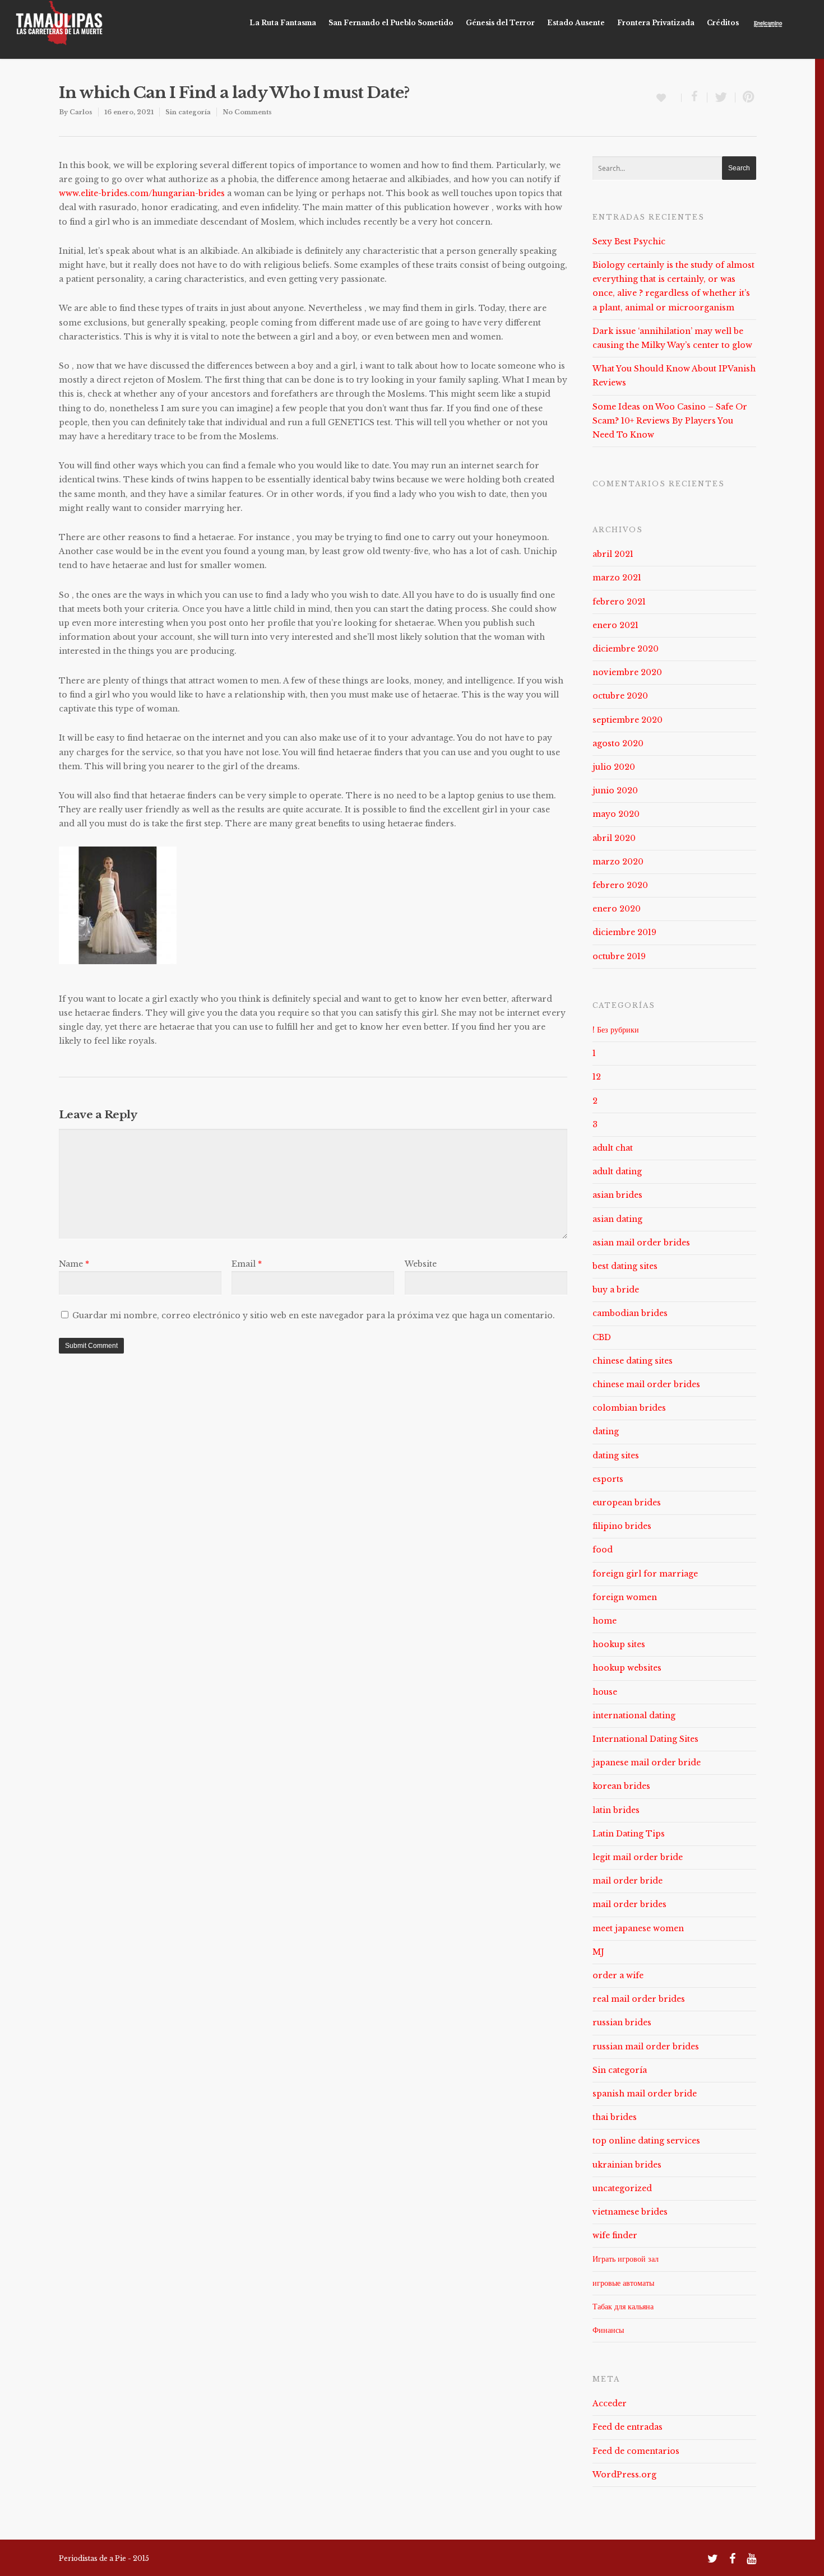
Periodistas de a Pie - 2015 (104, 2558)
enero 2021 (615, 625)
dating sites (616, 1456)
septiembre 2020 (628, 720)
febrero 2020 (620, 885)
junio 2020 (615, 791)
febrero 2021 (619, 602)
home (605, 1621)
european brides (627, 1503)
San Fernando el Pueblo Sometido (391, 23)
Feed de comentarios (636, 2451)
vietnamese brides (630, 2212)
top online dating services (646, 2141)
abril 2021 (613, 554)
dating (606, 1431)
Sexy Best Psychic (629, 241)
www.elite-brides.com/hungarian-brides (142, 193)
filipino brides (622, 1526)
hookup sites (619, 1644)
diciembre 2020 (626, 649)
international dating (634, 1715)
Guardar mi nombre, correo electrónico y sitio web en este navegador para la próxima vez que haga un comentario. (314, 1315)
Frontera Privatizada (656, 23)
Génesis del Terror (500, 23)
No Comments (247, 112)
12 (597, 1077)
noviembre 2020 (627, 672)
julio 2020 (614, 767)
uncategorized (622, 2188)
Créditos (723, 23)
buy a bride (616, 1290)
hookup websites (627, 1668)
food (603, 1550)
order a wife (618, 1975)
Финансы (608, 2330)
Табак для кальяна (623, 2307)
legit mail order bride (638, 1857)
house (605, 1692)
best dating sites (625, 1266)
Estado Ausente (576, 23)
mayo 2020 (616, 814)
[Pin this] (746, 97)
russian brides (622, 2022)
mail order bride (628, 1881)
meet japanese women (638, 1928)
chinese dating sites (633, 1361)
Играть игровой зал (626, 2259)
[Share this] (695, 97)
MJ (598, 1952)
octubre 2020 (620, 696)
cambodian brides (630, 1313)
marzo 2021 (617, 578)
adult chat (613, 1148)
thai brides (615, 2117)
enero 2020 (617, 909)
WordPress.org (624, 2475)
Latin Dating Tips (629, 1834)
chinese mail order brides (646, 1384)
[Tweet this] (721, 97)
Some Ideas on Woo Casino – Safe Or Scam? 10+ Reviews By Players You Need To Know (670, 421)
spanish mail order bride (645, 2094)
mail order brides (629, 1904)
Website (421, 1264)
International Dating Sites (645, 1739)
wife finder (615, 2235)
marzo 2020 (618, 862)
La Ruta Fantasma (283, 23)
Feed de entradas (628, 2427)
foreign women (625, 1597)
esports (608, 1479)
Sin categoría (188, 112)
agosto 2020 (618, 743)
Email (247, 1264)
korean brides (621, 1786)
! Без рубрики (616, 1030)
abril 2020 (614, 838)
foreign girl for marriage (645, 1574)
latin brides (616, 1810)
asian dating (617, 1219)
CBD (602, 1337)
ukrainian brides (627, 2165)
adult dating (617, 1171)
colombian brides (629, 1408)
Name (74, 1264)
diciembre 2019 (624, 932)
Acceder (610, 2403)
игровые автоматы (623, 2283)
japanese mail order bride (647, 1763)
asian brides (617, 1195)
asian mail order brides (641, 1243)
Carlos (81, 112)
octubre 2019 (619, 956)
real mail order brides (639, 1999)
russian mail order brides (646, 2047)
